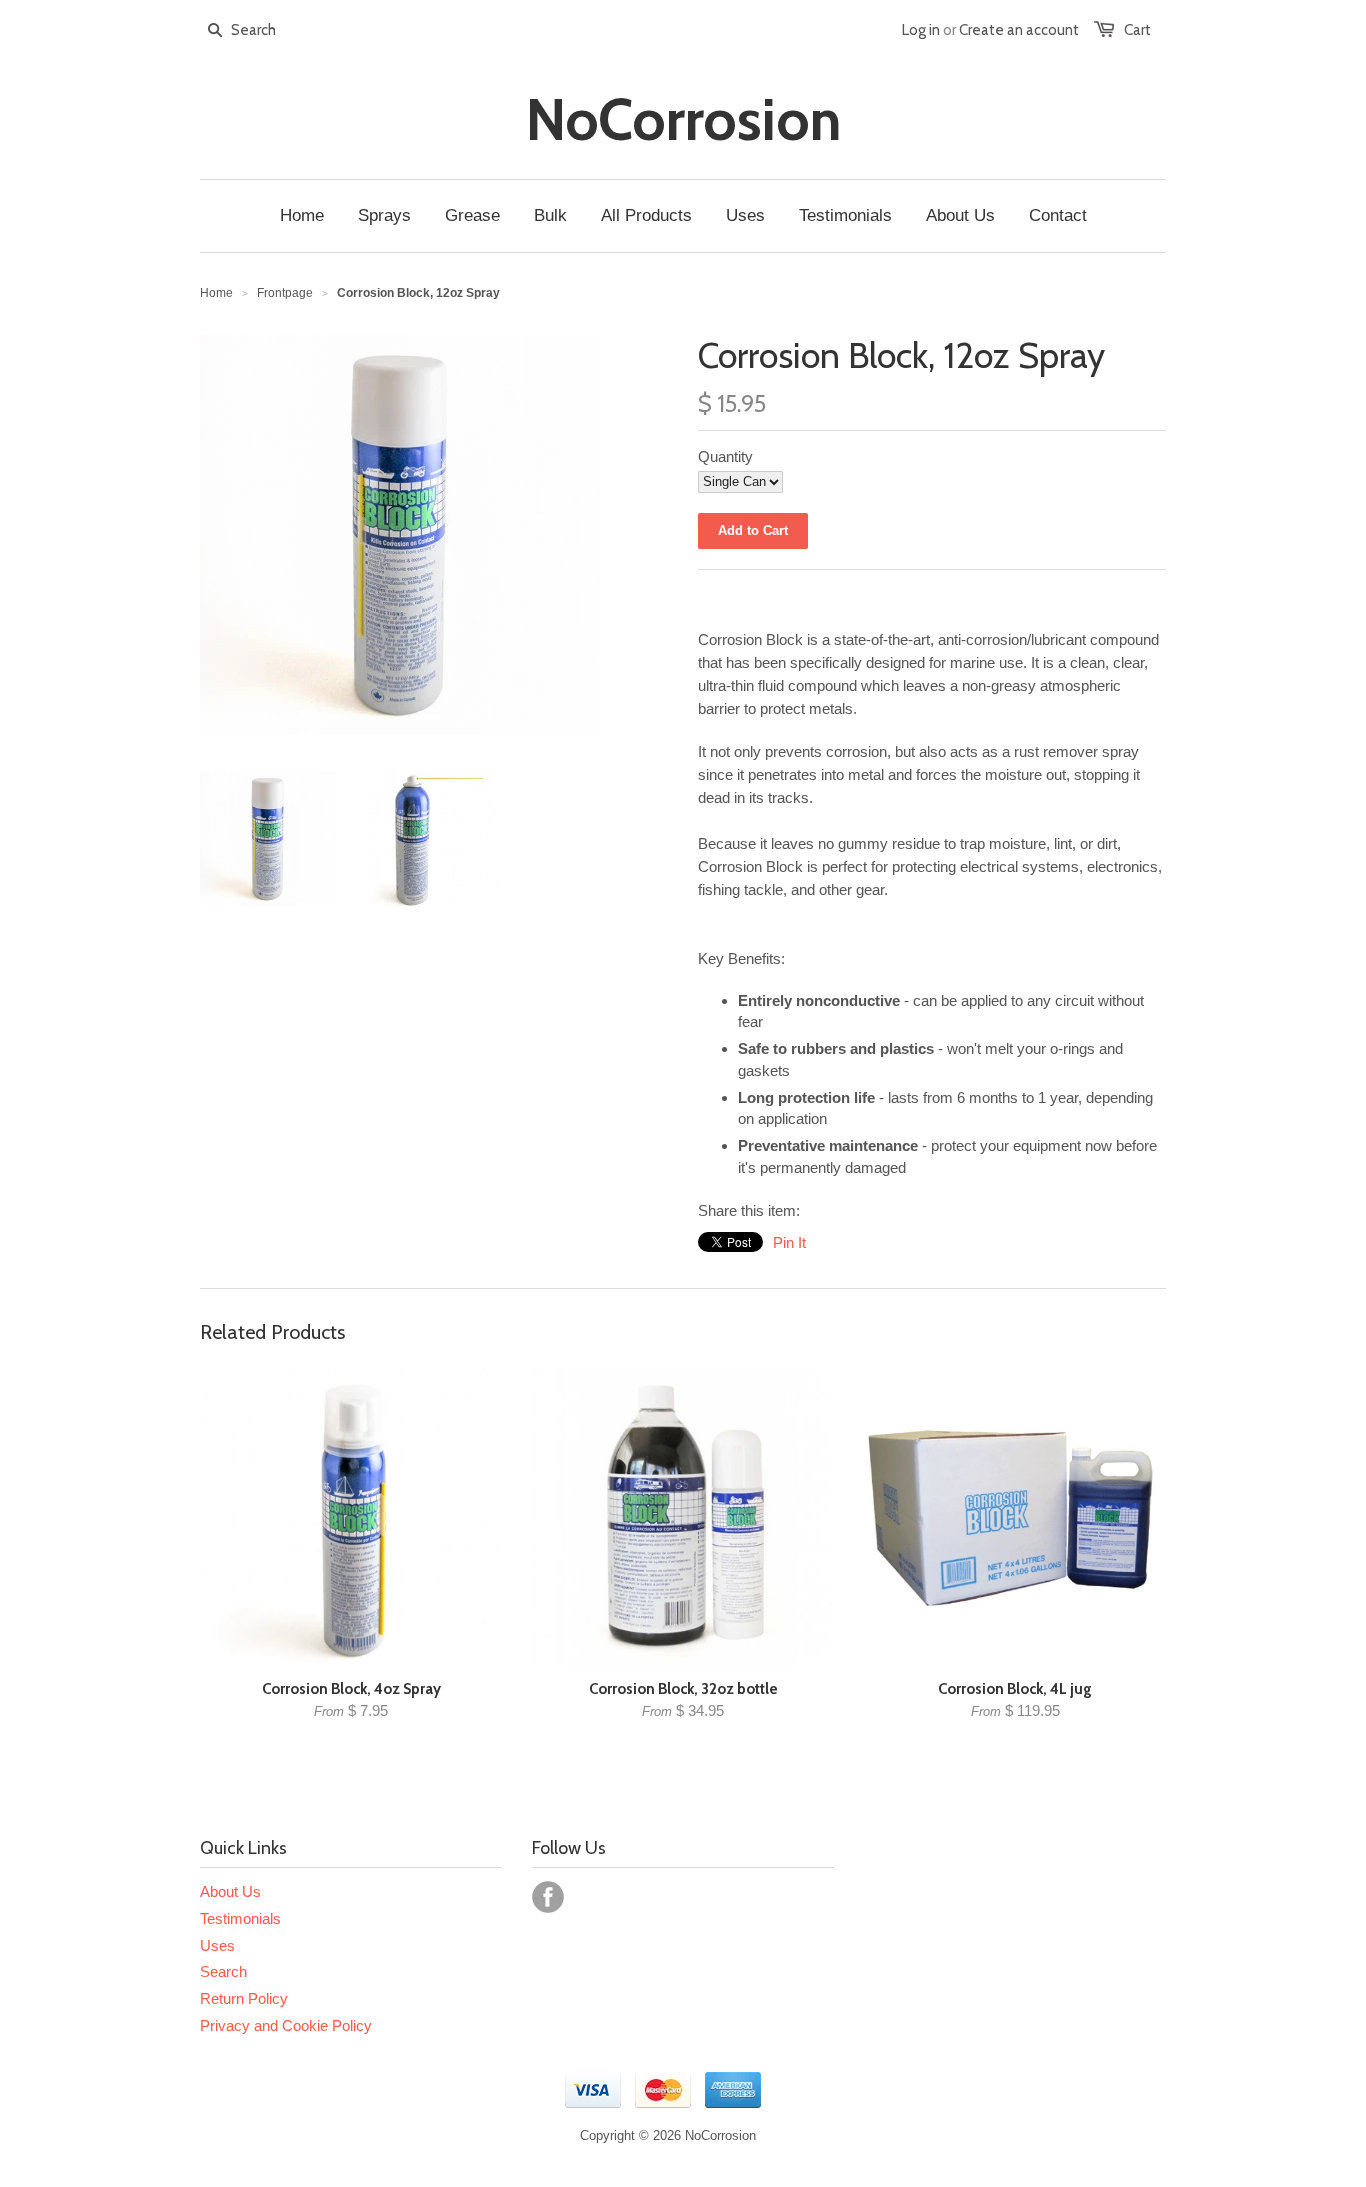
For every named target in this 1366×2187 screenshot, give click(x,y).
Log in (921, 30)
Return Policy (244, 1998)
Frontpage (285, 293)
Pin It (789, 1242)
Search (223, 1971)
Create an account (1019, 30)
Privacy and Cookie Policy (286, 2025)
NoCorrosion (683, 120)
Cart (1137, 30)
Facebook (548, 1897)
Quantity (725, 456)
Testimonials (240, 1918)
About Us (230, 1891)
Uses (217, 1945)
